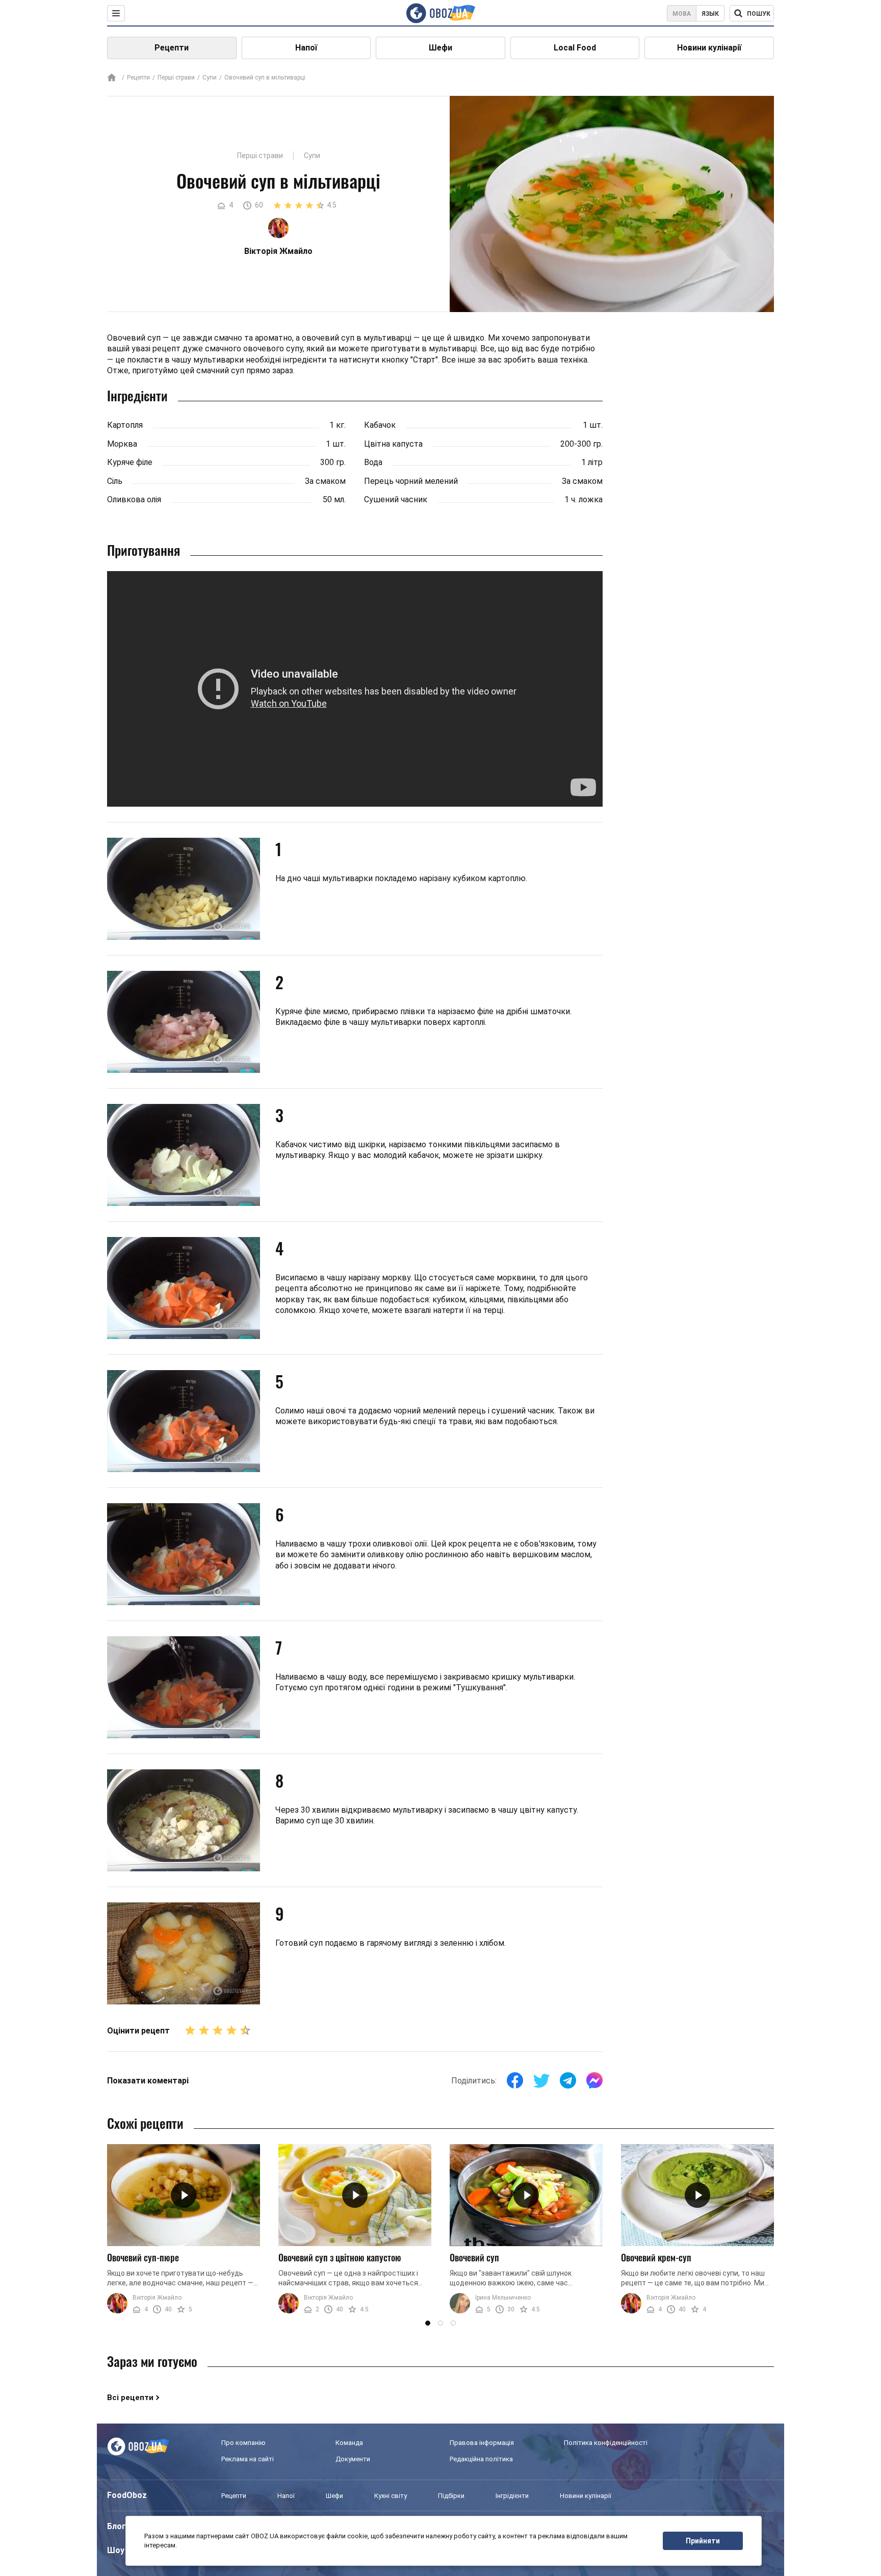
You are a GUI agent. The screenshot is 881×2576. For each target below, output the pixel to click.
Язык (710, 14)
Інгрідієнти (512, 2496)
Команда (349, 2443)
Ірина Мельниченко (503, 2298)
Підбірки (451, 2496)
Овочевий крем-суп (656, 2257)
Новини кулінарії (709, 48)
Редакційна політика (481, 2459)
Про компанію (243, 2443)
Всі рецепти (130, 2398)
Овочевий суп (474, 2257)
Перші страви (176, 78)
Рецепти (172, 48)
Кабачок (380, 425)
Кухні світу (391, 2496)
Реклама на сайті (248, 2459)
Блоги (119, 2526)
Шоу (116, 2550)
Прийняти (703, 2541)
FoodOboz (127, 2495)
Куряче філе (130, 462)
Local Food (575, 48)
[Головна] (112, 78)
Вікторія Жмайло (157, 2298)
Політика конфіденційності (606, 2443)
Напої (306, 48)
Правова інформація (482, 2443)
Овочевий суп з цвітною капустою (340, 2257)
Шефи (440, 48)
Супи (210, 78)
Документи (353, 2459)
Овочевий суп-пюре (143, 2257)
